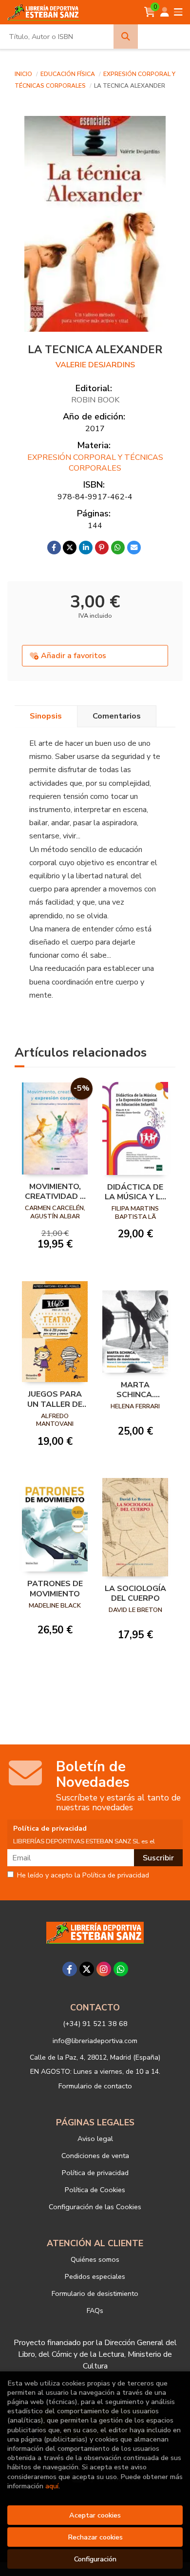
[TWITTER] (87, 1969)
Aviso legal (95, 2139)
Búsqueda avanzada (164, 37)
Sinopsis (46, 716)
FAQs (95, 2311)
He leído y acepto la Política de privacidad (83, 1875)
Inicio (23, 74)
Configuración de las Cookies (95, 2207)
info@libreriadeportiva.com (95, 2041)
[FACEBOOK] (70, 1969)
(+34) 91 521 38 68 (95, 2024)
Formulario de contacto (95, 2086)
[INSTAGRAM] (104, 1969)
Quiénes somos (95, 2259)
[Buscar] (126, 37)
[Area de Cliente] (165, 12)
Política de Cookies (95, 2190)
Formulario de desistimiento (95, 2293)
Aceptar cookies (95, 2515)
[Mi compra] (150, 12)
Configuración (95, 2559)
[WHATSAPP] (121, 1969)
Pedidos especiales (95, 2276)
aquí (52, 2486)
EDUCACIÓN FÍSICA (68, 74)
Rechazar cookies (95, 2537)
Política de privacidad (95, 2173)
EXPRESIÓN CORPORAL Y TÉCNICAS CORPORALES (95, 463)
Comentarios (117, 716)
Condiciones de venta (95, 2156)
